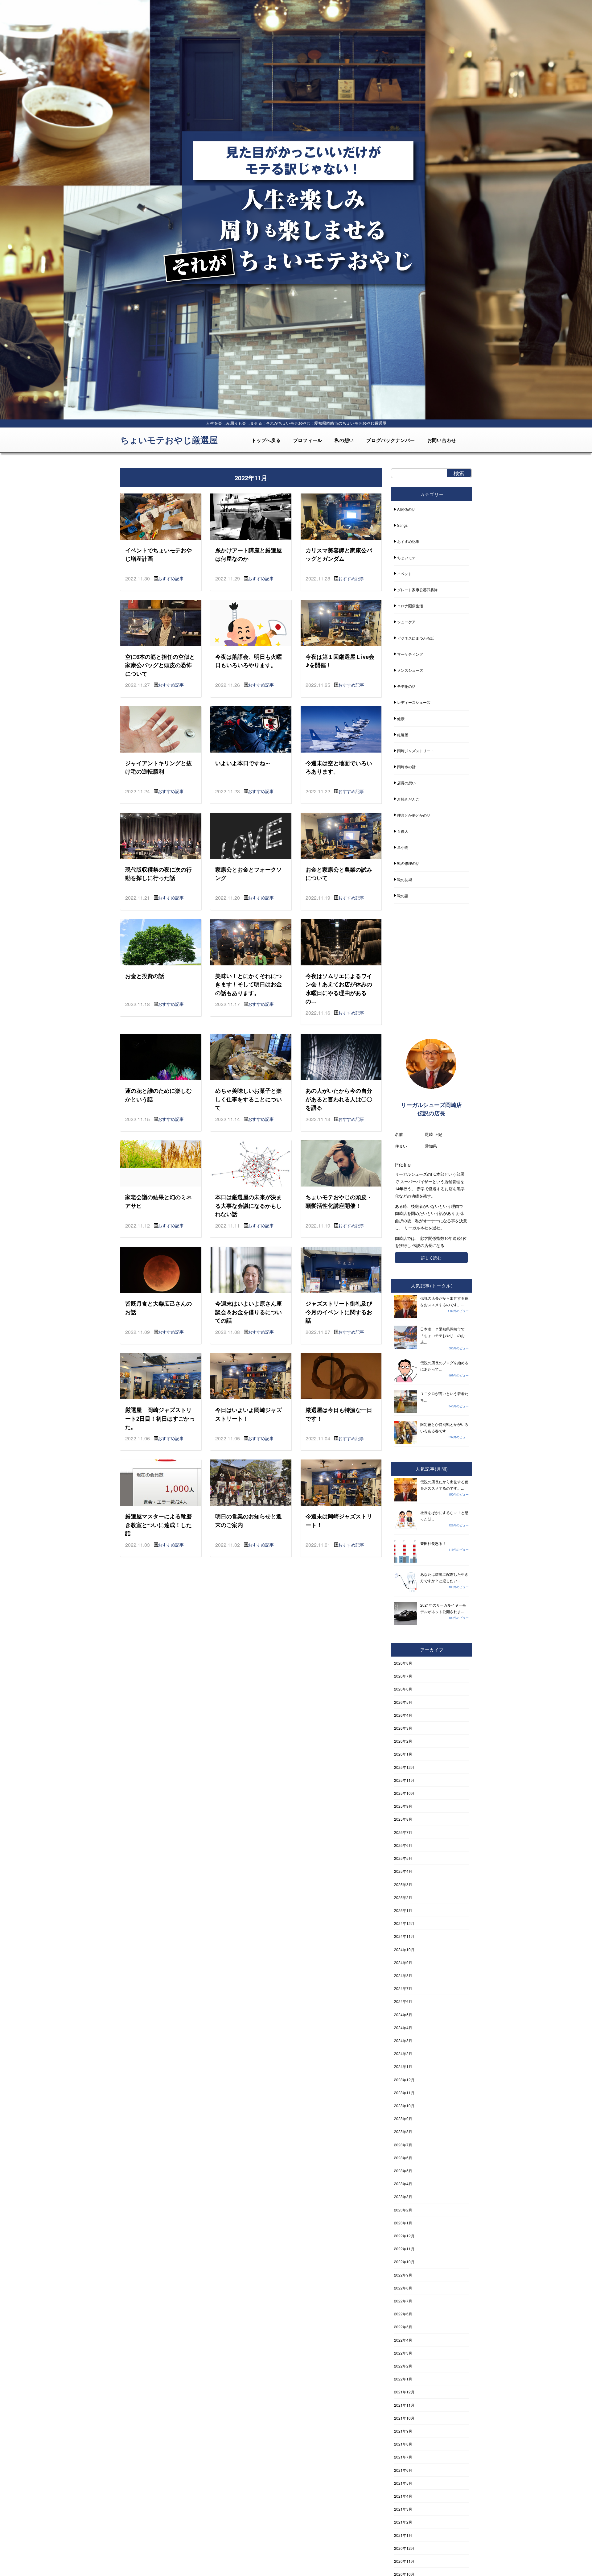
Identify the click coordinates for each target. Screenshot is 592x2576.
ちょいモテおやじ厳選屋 (169, 440)
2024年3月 (403, 2040)
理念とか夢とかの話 (414, 815)
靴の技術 (405, 879)
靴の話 (403, 896)
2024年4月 (403, 2027)
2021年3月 (403, 2509)
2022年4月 (403, 2340)
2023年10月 (404, 2105)
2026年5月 (403, 1702)
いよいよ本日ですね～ (243, 763)
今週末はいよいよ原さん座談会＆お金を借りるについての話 (249, 1312)
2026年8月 (403, 1663)
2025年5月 (403, 1858)
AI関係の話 (406, 509)
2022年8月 (403, 2288)
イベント (405, 574)
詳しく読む (431, 1258)
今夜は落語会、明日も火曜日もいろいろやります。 (249, 661)
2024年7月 (403, 1988)
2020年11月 (404, 2561)
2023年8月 (403, 2131)
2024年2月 (403, 2053)
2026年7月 (403, 1676)
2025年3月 (403, 1884)
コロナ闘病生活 (410, 606)
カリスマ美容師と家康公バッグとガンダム (339, 554)
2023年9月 (403, 2118)
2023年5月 (403, 2171)
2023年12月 (404, 2080)
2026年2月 (403, 1741)
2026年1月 (403, 1754)
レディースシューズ (414, 702)
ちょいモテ (406, 557)
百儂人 (403, 831)
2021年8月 (403, 2444)
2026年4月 (403, 1715)
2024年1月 (403, 2066)
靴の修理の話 (408, 863)
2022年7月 (403, 2301)
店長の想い (406, 783)
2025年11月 (404, 1780)
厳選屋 (403, 735)
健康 (401, 718)
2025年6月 (403, 1845)
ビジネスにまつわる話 (416, 638)
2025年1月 (403, 1910)
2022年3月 (403, 2353)
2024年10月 (404, 1949)
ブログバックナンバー (391, 440)
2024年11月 (404, 1936)
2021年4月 (403, 2496)
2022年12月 (404, 2236)
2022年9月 (403, 2275)
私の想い (344, 440)
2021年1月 (403, 2535)
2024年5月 (403, 2015)
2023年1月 (403, 2223)
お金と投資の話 (145, 976)
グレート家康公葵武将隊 (417, 590)
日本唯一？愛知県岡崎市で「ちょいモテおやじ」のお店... (442, 1335)
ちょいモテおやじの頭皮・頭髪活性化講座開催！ (339, 1201)
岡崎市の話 (406, 767)
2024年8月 (403, 1975)
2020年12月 (404, 2548)
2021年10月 (404, 2418)
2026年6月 (403, 1689)
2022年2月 (403, 2366)
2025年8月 (403, 1819)
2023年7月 (403, 2145)
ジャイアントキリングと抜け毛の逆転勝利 (158, 767)
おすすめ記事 (171, 578)
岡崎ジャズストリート (416, 751)
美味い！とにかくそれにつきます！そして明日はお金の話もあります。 (249, 984)
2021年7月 (403, 2457)
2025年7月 (403, 1832)
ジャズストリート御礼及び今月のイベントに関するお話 (339, 1312)
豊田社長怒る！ (433, 1543)
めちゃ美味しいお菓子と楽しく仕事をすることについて (249, 1099)
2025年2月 (403, 1897)
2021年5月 (403, 2483)
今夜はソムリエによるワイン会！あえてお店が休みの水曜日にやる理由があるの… (339, 989)
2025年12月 (404, 1767)
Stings (402, 525)
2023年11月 (404, 2093)
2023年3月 (403, 2196)
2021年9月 (403, 2431)
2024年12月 (404, 1923)
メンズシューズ (410, 670)
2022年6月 (403, 2314)
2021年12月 (404, 2392)
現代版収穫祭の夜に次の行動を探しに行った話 (158, 874)
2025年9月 (403, 1806)
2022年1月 (403, 2379)
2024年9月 (403, 1962)
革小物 (403, 847)
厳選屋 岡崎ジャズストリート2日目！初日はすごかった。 (160, 1418)
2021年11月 (404, 2405)
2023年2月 (403, 2210)
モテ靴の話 (406, 686)
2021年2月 (403, 2522)
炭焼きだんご (408, 799)
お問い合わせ (442, 440)
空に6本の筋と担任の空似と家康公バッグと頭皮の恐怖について (160, 665)
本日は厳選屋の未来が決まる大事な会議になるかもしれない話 (249, 1205)
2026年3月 (403, 1728)
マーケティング (410, 654)
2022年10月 (404, 2262)
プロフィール (308, 440)
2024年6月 (403, 2001)
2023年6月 (403, 2158)
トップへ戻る (266, 440)
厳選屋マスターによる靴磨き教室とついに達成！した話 (158, 1525)
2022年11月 (404, 2249)
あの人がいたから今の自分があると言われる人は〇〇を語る (339, 1099)
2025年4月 (403, 1871)
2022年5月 (403, 2327)
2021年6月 (403, 2470)
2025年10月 (404, 1793)
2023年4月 (403, 2184)
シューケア (406, 622)
